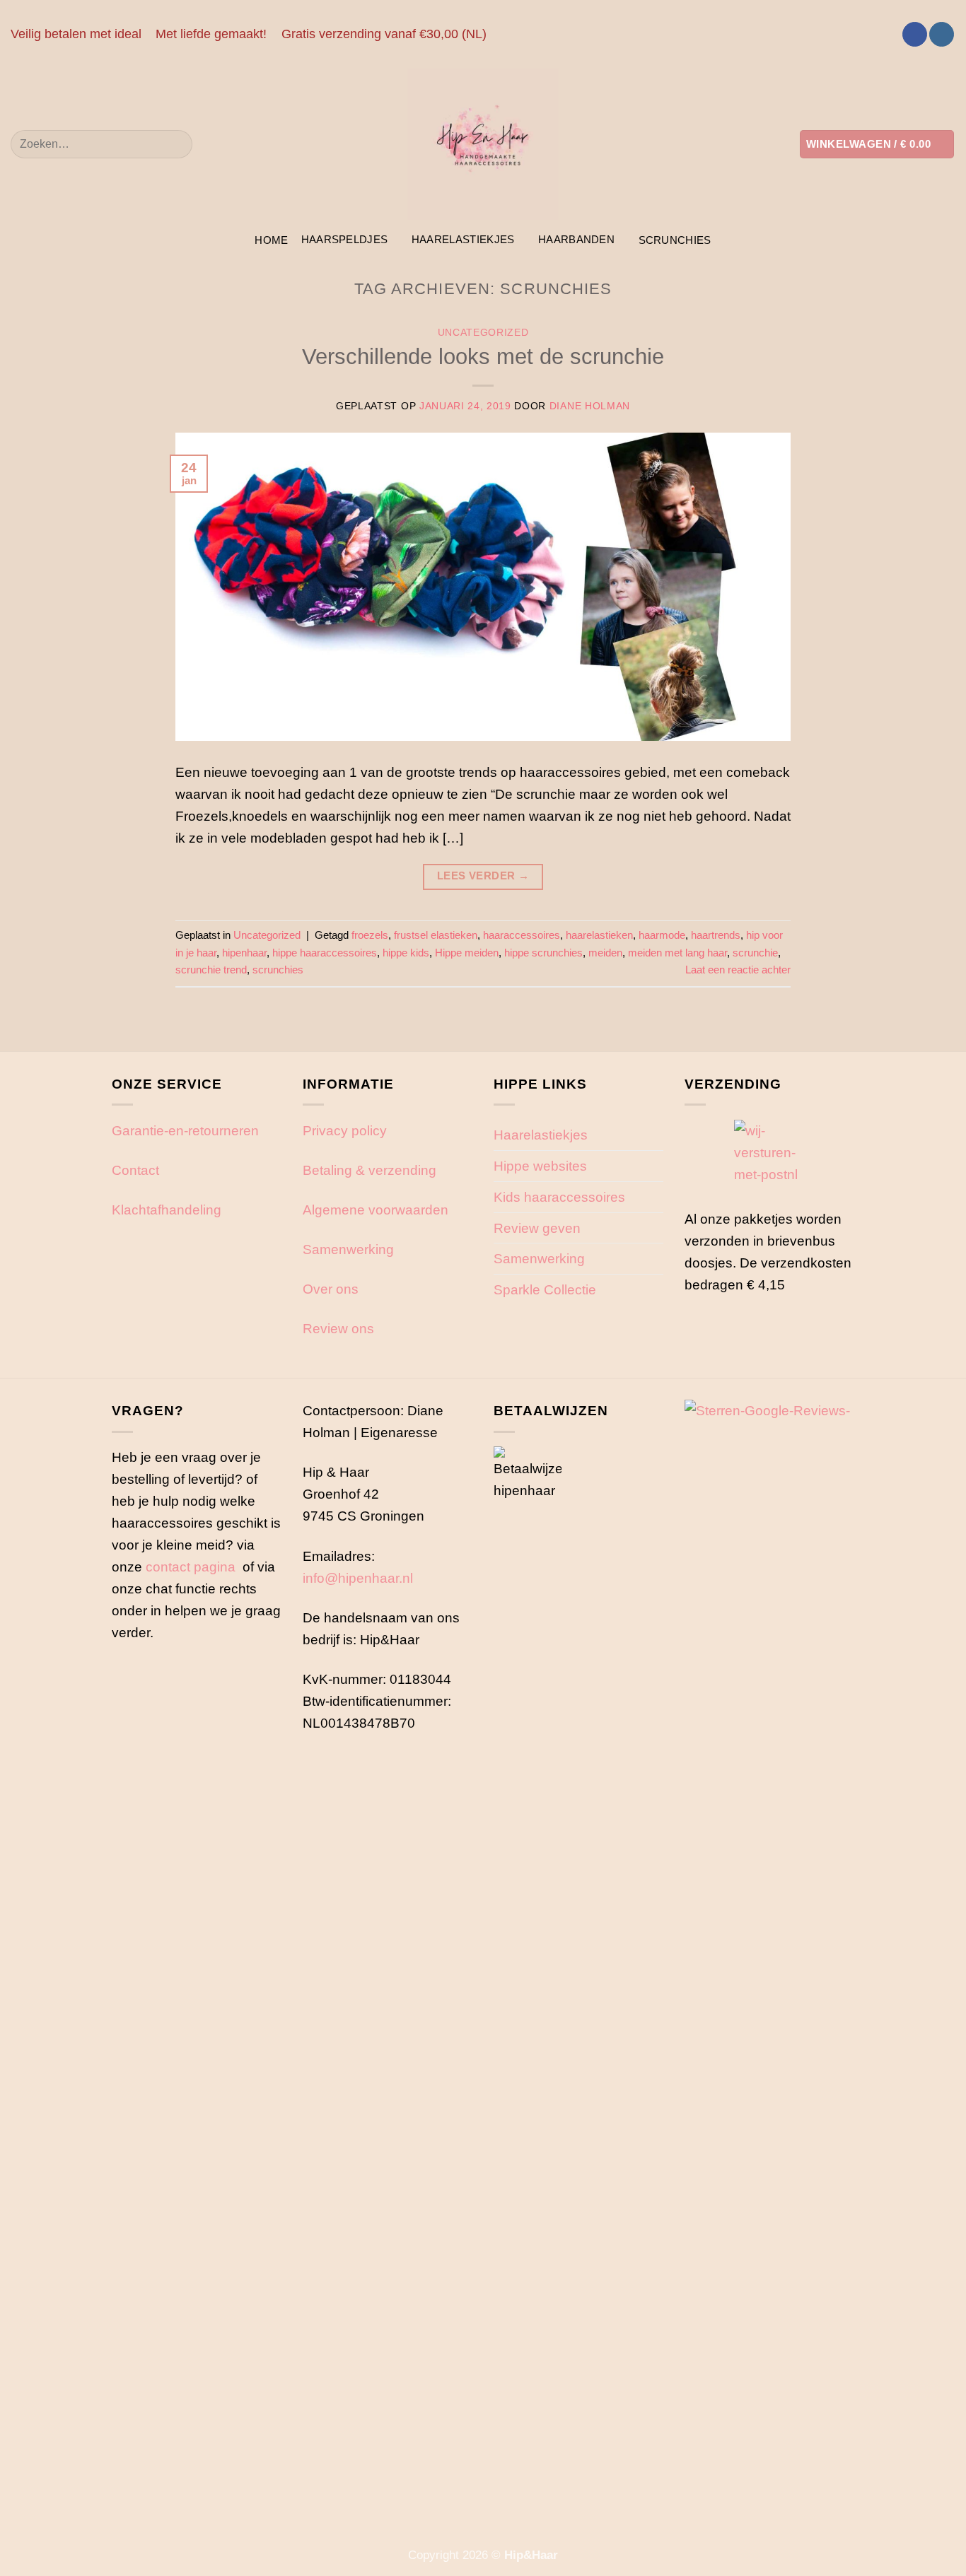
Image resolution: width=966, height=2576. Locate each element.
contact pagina (191, 1567)
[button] (877, 144)
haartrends (716, 935)
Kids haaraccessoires (559, 1197)
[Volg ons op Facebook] (915, 35)
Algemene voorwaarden (376, 1210)
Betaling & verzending (369, 1170)
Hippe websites (540, 1166)
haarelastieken (599, 935)
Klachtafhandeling (167, 1210)
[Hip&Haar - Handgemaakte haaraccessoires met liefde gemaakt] (483, 144)
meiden (605, 953)
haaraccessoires (522, 935)
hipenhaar (244, 953)
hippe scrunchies (543, 953)
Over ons (331, 1289)
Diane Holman (590, 406)
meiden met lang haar (677, 953)
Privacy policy (345, 1130)
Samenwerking (348, 1249)
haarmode (662, 935)
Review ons (338, 1328)
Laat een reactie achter (738, 970)
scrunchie (755, 953)
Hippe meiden (467, 953)
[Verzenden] (176, 144)
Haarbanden (576, 239)
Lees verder (483, 876)
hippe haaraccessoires (325, 953)
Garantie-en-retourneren (185, 1130)
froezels (370, 935)
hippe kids (406, 953)
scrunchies (675, 240)
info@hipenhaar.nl (358, 1578)
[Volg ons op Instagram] (942, 35)
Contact (135, 1170)
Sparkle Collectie (545, 1289)
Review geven (537, 1228)
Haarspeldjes (345, 239)
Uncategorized (483, 333)
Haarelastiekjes (463, 239)
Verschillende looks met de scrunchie (483, 357)
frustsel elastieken (436, 935)
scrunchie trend (211, 970)
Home (271, 240)
